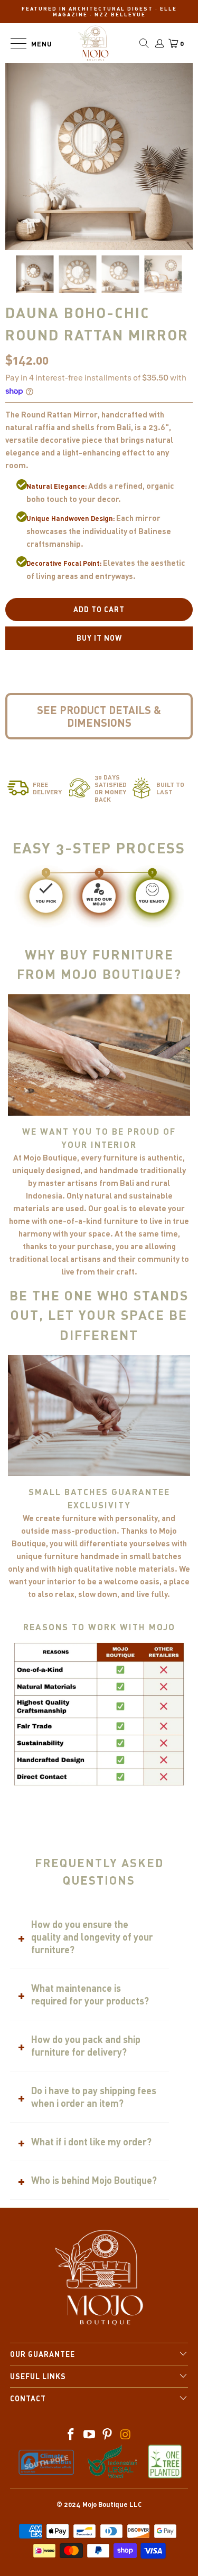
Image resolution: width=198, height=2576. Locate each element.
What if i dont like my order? (91, 2142)
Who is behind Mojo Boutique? (94, 2180)
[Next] (99, 234)
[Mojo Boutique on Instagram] (126, 2435)
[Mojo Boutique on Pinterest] (108, 2435)
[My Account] (159, 43)
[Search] (144, 43)
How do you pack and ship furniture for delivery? (86, 2046)
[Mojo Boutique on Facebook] (71, 2435)
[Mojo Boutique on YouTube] (89, 2435)
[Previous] (82, 234)
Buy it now (99, 638)
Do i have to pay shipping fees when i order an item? (94, 2097)
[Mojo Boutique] (94, 43)
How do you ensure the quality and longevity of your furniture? (92, 1937)
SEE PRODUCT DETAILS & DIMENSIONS (99, 716)
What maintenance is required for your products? (90, 1994)
